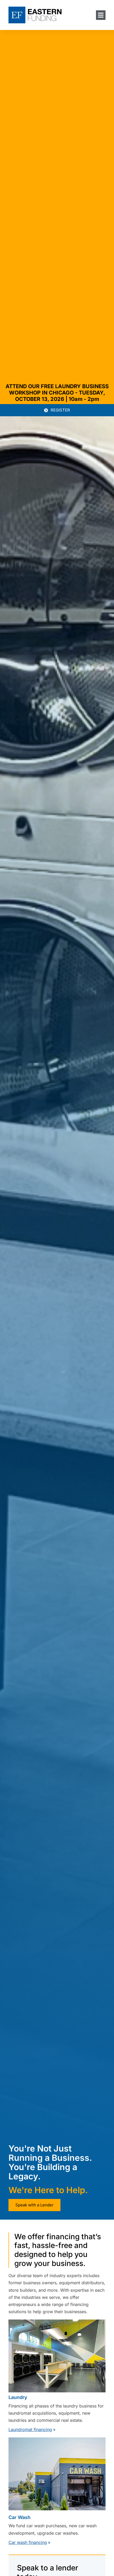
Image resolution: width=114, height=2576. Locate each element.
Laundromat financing (30, 2429)
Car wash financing (28, 2542)
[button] (101, 15)
